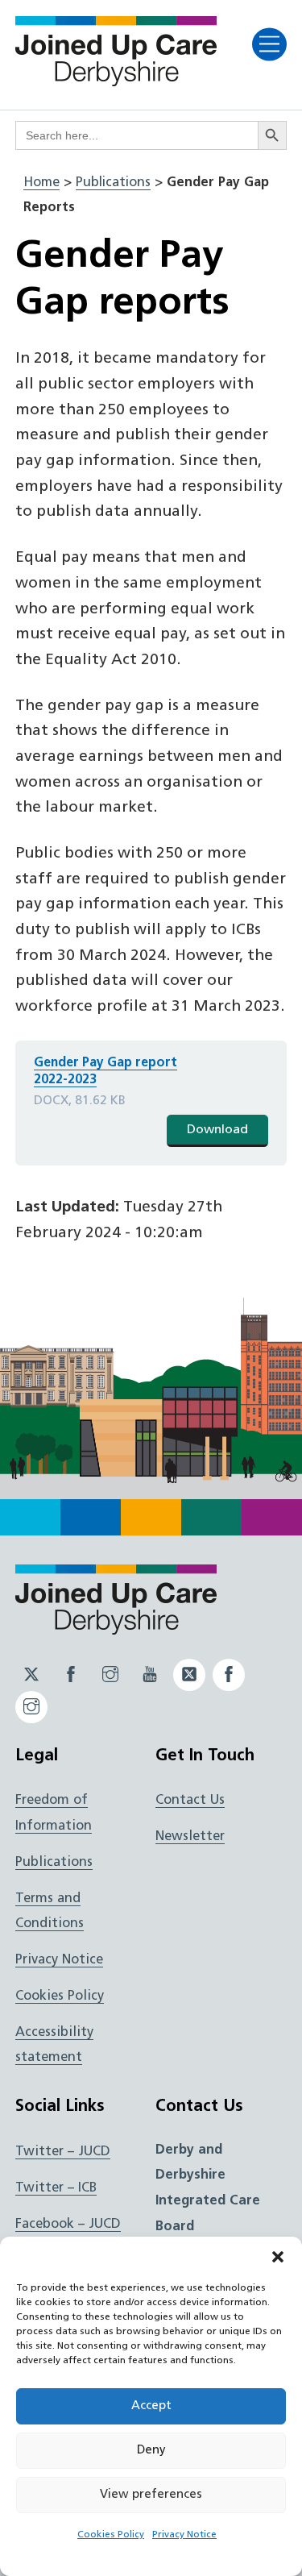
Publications (113, 183)
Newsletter (190, 1837)
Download (217, 1130)
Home (41, 183)
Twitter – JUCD (63, 2152)
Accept (151, 2406)
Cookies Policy (111, 2535)
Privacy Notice (184, 2535)
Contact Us (190, 1801)
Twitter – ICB (56, 2188)
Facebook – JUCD (68, 2225)
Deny (151, 2451)
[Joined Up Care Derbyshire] (116, 81)
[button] (278, 2257)
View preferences (151, 2495)
